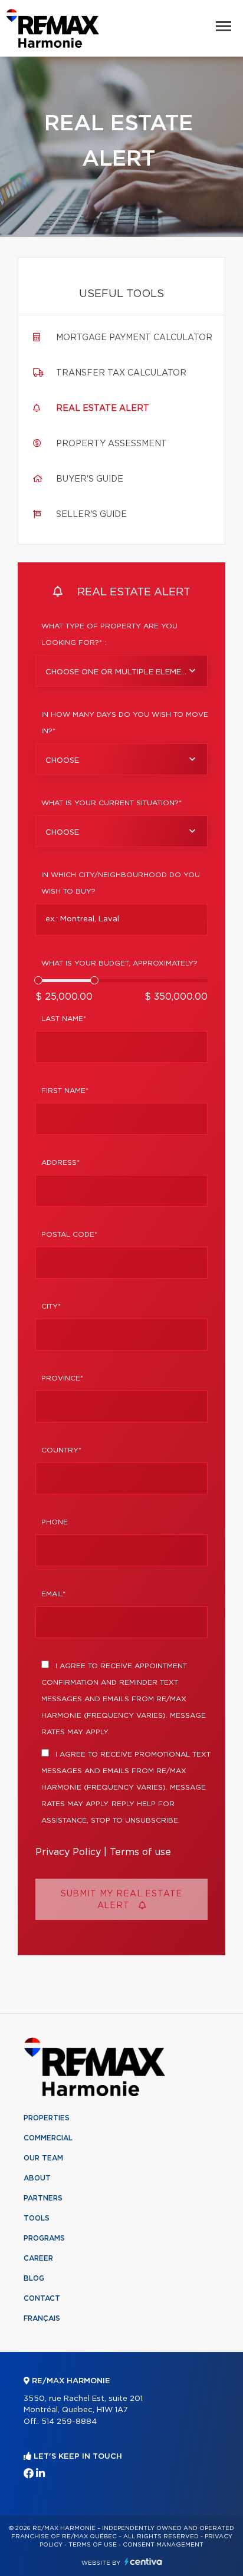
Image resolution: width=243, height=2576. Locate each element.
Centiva (143, 2562)
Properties (47, 2118)
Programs (44, 2238)
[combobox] (121, 671)
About (37, 2178)
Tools (37, 2218)
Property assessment (111, 444)
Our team (43, 2158)
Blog (34, 2278)
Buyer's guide (90, 479)
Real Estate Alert (103, 409)
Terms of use (140, 1852)
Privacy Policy (68, 1852)
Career (38, 2258)
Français (42, 2318)
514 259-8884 (69, 2422)
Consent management (163, 2545)
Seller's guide (91, 515)
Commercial (48, 2138)
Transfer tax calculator (121, 373)
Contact (42, 2298)
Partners (43, 2198)
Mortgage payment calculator (134, 338)
